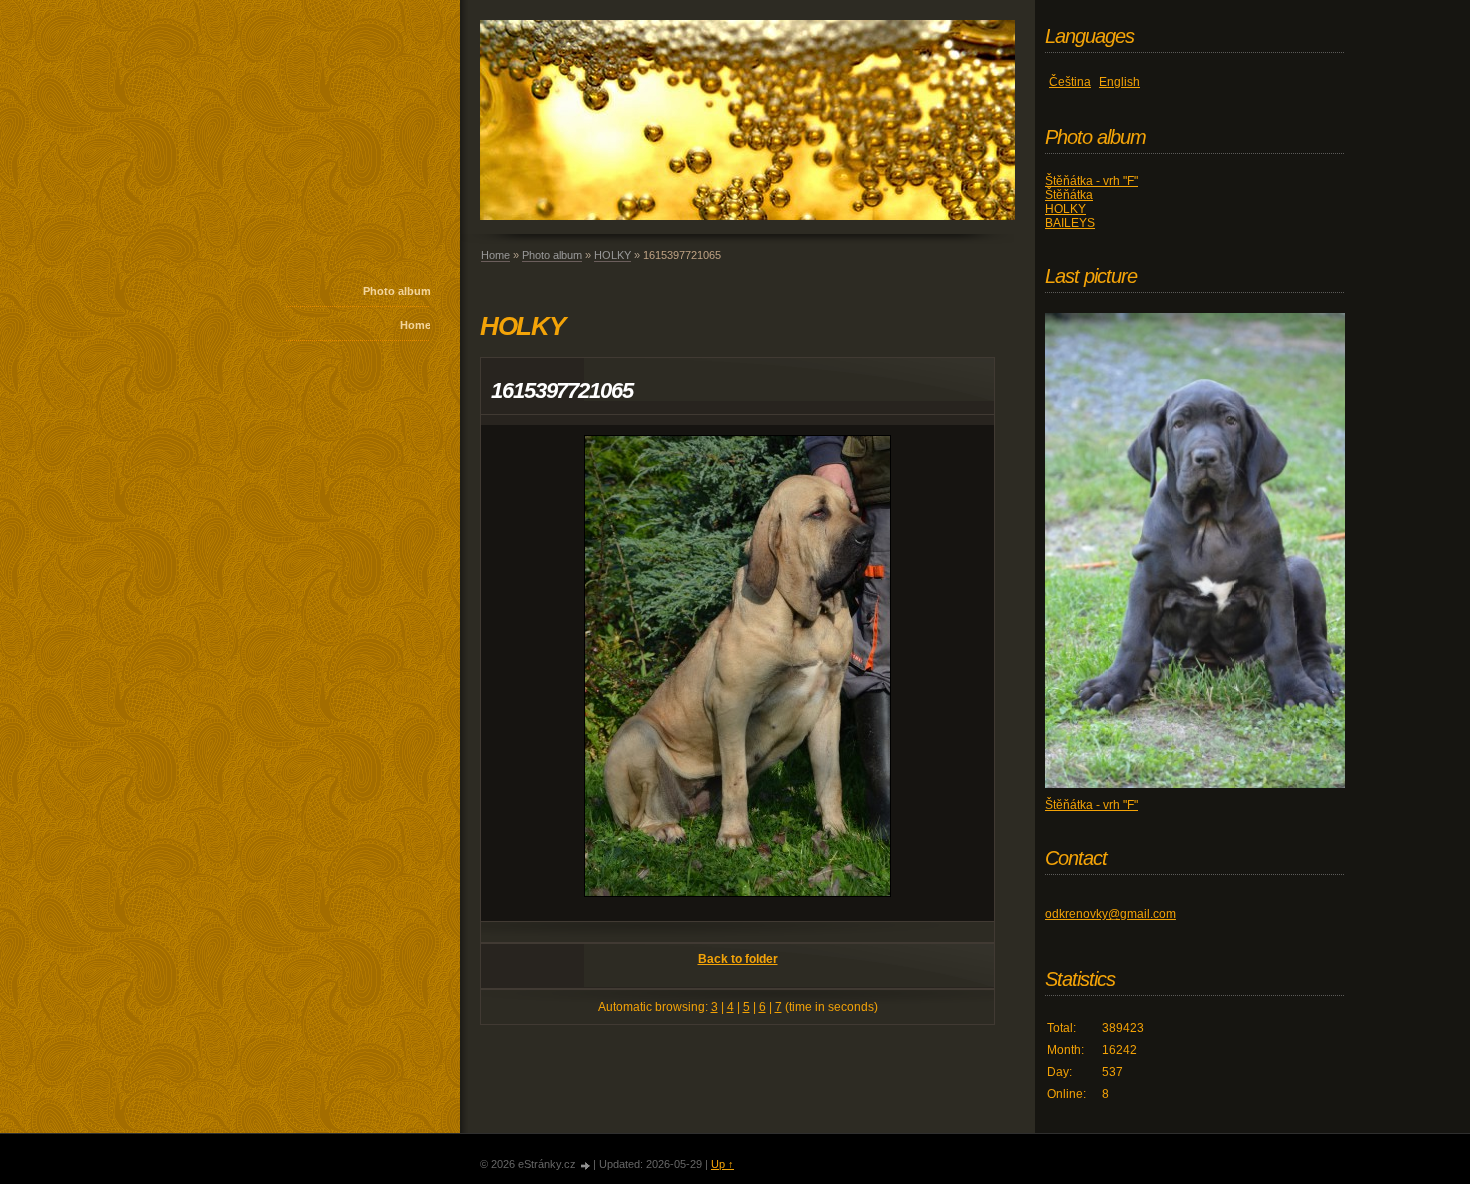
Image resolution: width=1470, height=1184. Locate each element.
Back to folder (738, 959)
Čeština (1070, 82)
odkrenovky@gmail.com (1110, 914)
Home (415, 325)
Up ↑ (722, 1164)
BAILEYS (1070, 223)
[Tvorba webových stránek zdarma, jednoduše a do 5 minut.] (586, 1165)
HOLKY (612, 255)
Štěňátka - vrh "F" (1091, 181)
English (1119, 82)
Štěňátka (1069, 195)
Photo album (397, 291)
